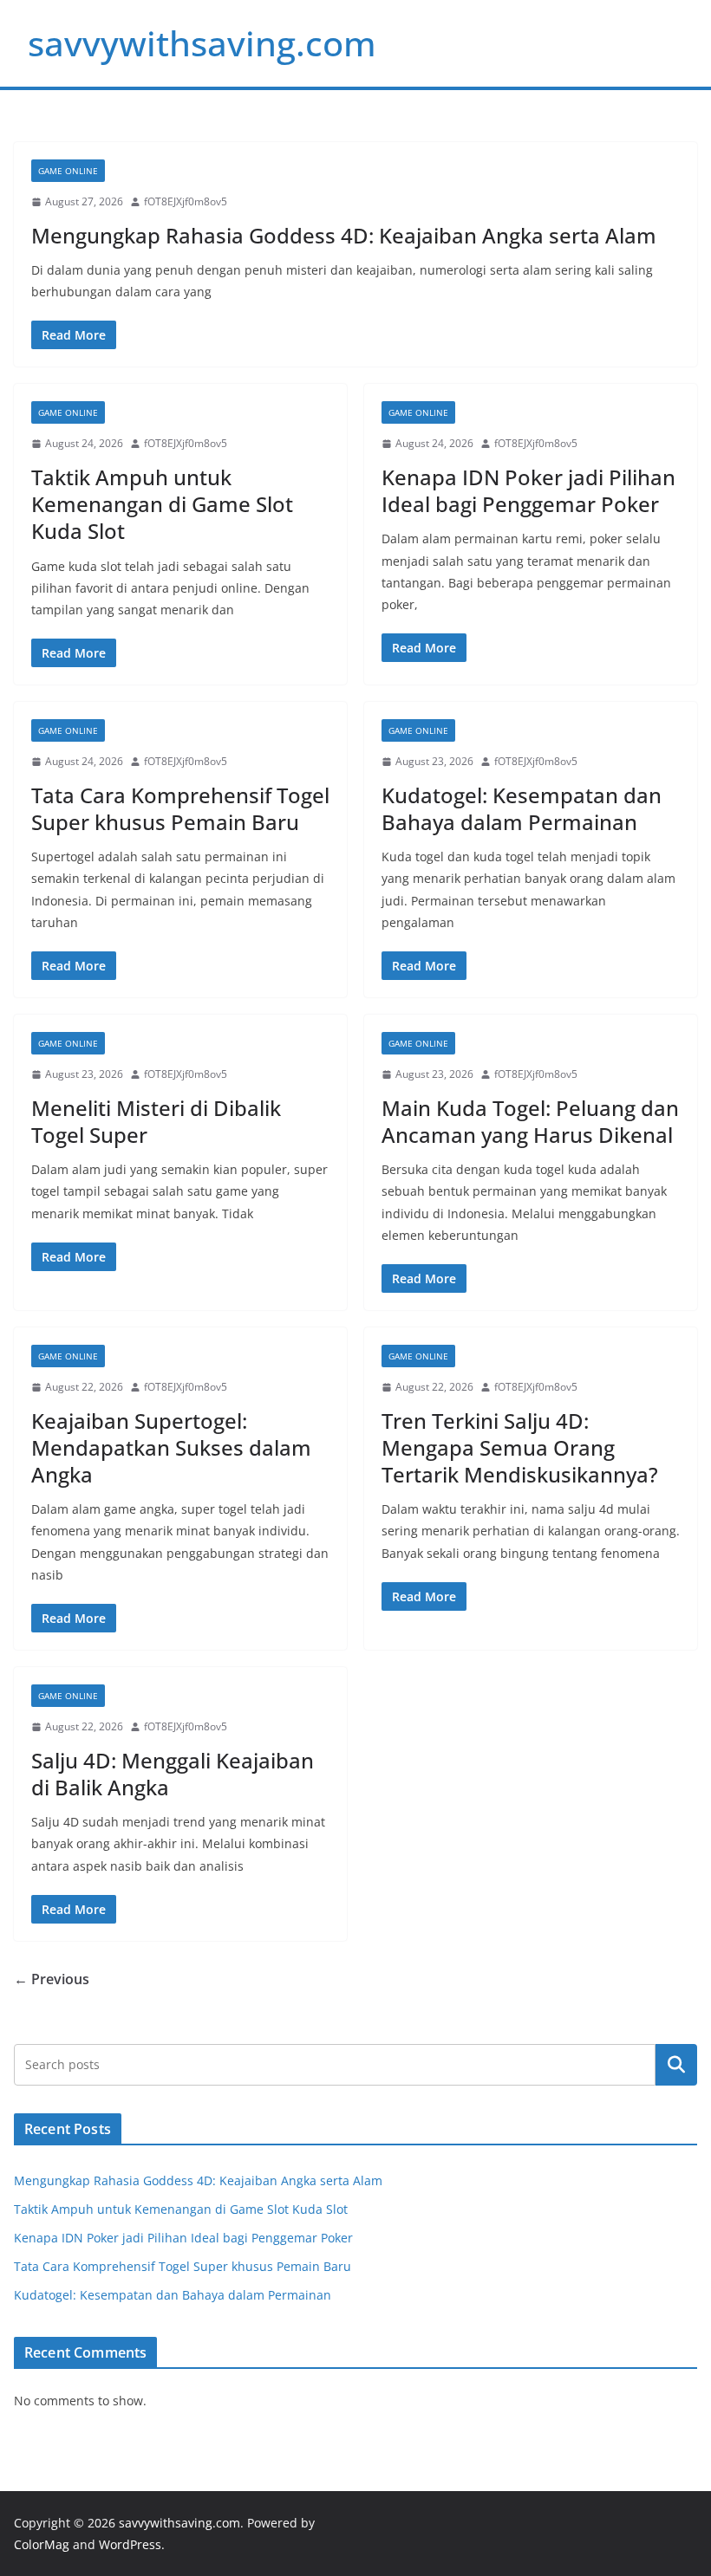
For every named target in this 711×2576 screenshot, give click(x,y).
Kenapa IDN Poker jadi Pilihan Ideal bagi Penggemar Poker (528, 490)
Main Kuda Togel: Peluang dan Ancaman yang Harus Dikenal (530, 1121)
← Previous (52, 1979)
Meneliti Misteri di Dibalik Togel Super (156, 1121)
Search (676, 2064)
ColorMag (42, 2544)
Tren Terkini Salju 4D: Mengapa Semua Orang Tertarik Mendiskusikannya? (520, 1447)
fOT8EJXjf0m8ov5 (186, 201)
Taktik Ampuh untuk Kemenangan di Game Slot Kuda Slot (162, 504)
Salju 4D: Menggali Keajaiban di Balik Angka (173, 1774)
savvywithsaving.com (202, 43)
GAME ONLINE (68, 171)
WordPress (130, 2544)
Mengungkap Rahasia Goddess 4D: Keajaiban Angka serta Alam (344, 235)
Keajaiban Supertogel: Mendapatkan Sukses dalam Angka (171, 1447)
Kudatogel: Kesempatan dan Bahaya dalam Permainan (522, 808)
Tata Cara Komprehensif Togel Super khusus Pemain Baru (180, 808)
